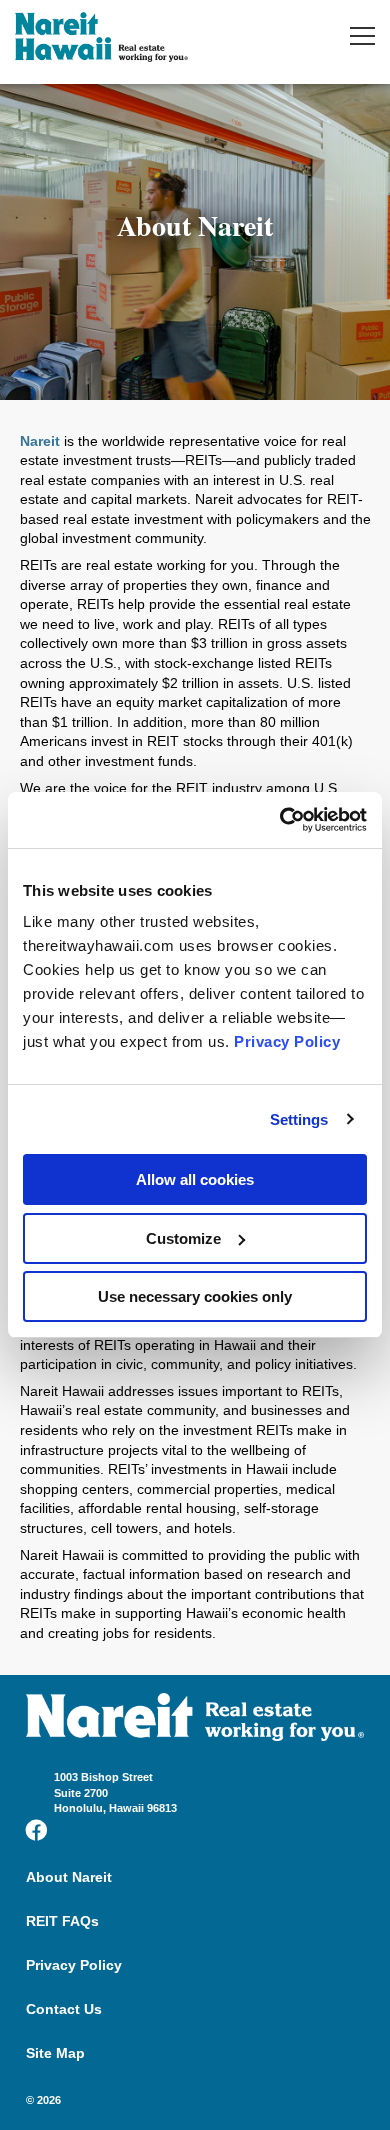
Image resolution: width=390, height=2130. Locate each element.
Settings (299, 1119)
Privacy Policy (287, 1041)
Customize (183, 1238)
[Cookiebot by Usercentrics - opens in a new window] (280, 820)
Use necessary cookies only (195, 1296)
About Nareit (69, 1877)
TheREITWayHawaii (101, 39)
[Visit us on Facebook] (36, 1830)
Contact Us (64, 2009)
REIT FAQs (62, 1921)
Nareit (40, 441)
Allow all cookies (195, 1179)
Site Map (55, 2053)
